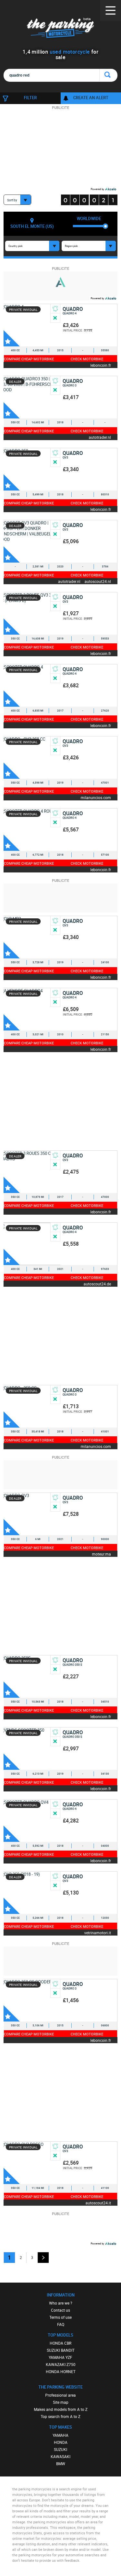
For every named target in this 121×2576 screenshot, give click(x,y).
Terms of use (60, 2317)
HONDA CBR (60, 2343)
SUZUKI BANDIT (61, 2350)
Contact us (60, 2310)
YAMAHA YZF (60, 2357)
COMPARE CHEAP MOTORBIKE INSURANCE (29, 359)
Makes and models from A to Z (61, 2409)
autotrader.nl (100, 437)
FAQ (61, 2324)
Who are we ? (61, 2303)
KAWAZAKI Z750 (61, 2364)
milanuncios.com (96, 797)
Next (43, 2258)
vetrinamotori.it (98, 1932)
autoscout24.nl (98, 581)
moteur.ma (101, 1554)
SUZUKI (60, 2449)
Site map (61, 2402)
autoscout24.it (98, 2203)
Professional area (60, 2395)
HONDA (61, 2442)
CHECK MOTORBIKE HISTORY (87, 359)
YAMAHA (60, 2435)
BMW (61, 2464)
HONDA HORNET (61, 2371)
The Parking (60, 29)
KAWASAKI (60, 2456)
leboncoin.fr (101, 365)
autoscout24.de (97, 1284)
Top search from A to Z (60, 2416)
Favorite (12, 338)
